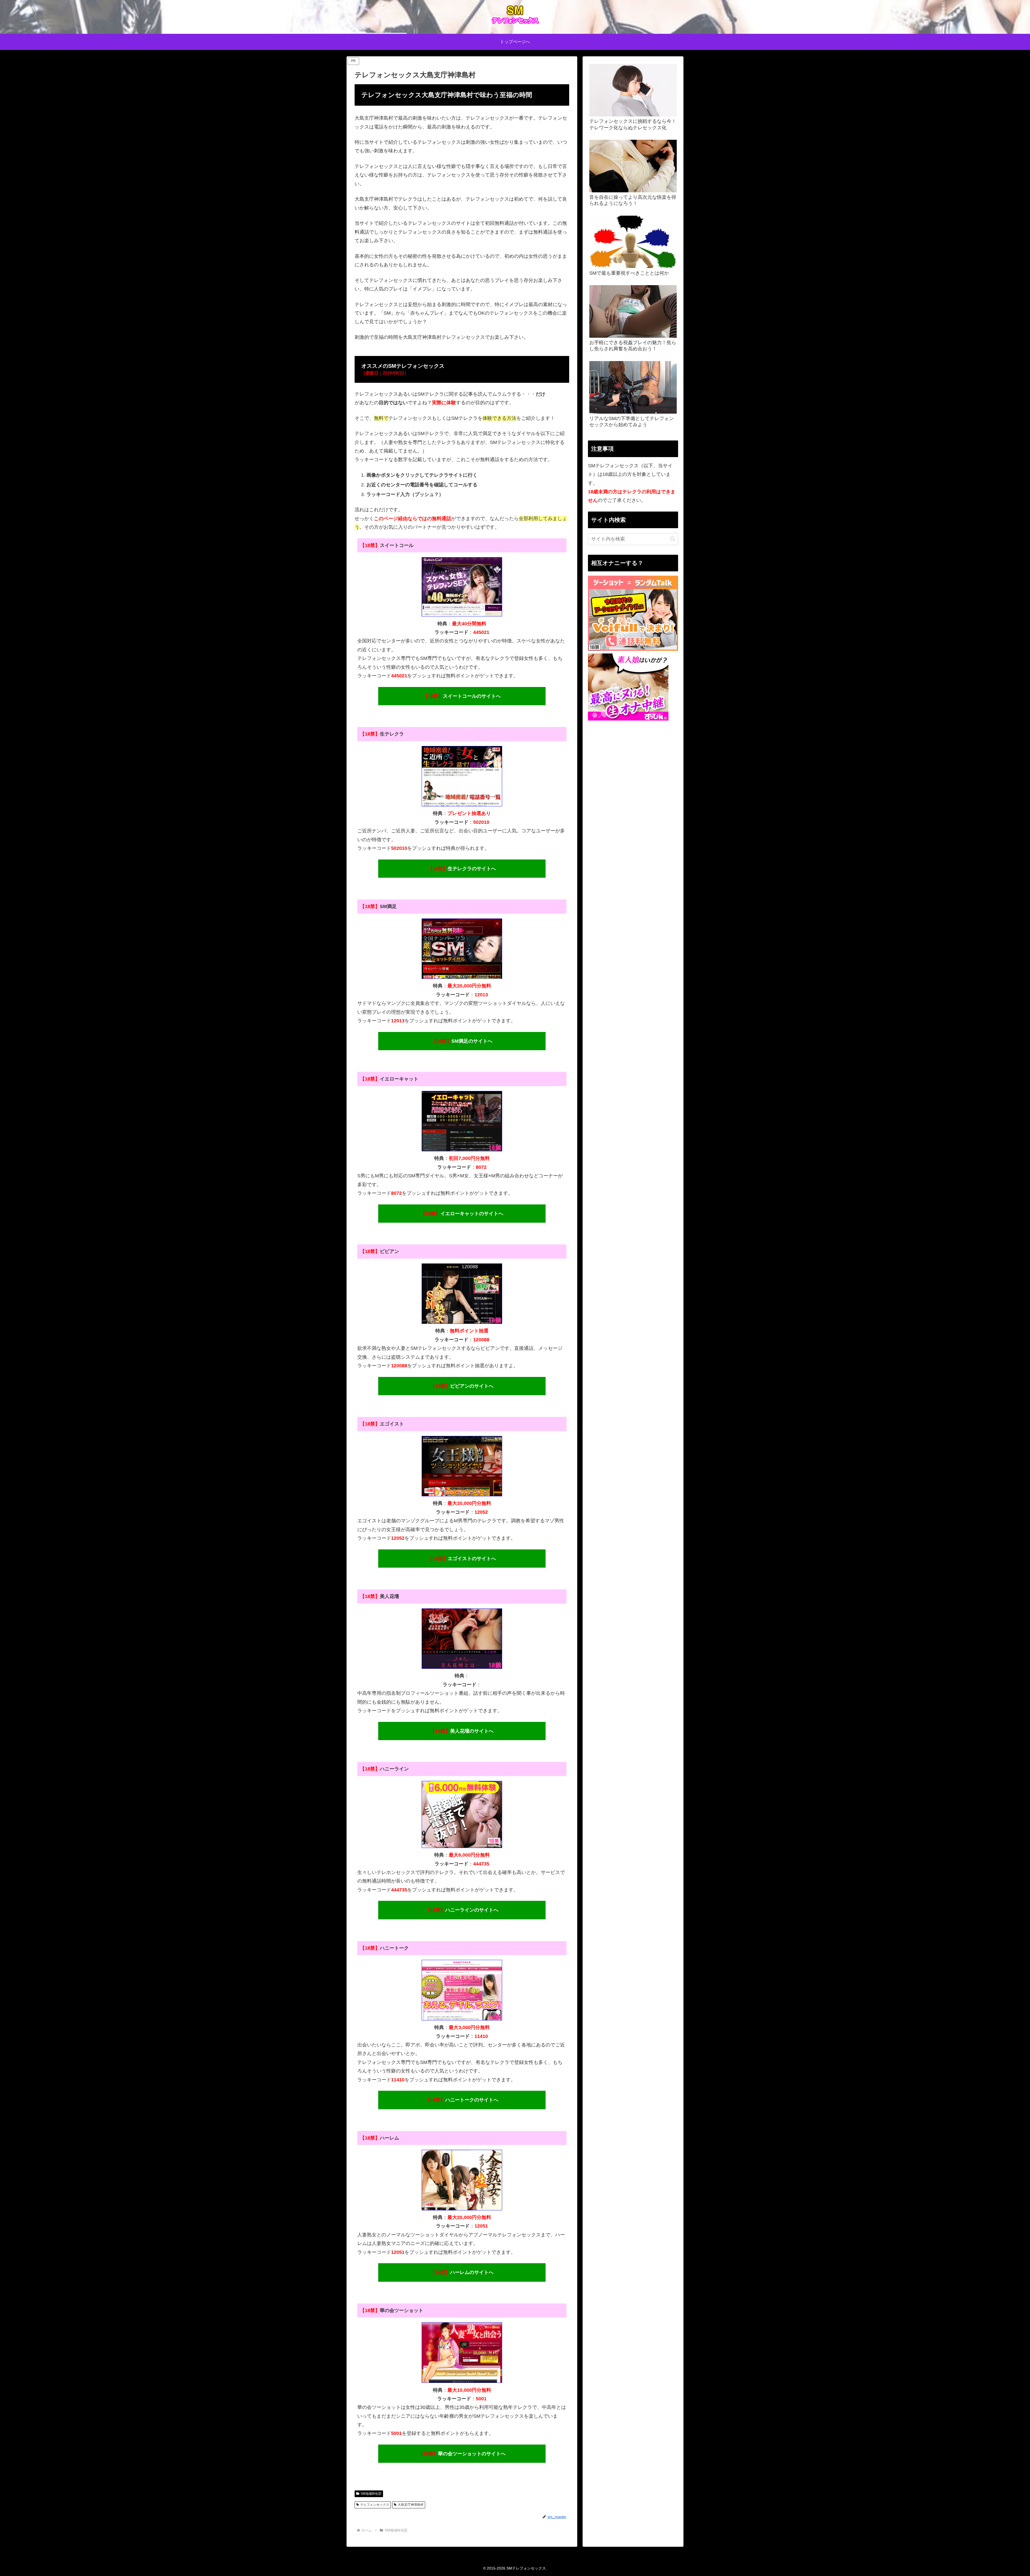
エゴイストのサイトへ (462, 1559)
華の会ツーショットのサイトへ (462, 2454)
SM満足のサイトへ (462, 1041)
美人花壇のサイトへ (462, 1731)
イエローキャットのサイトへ (462, 1214)
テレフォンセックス (375, 2505)
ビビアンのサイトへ (462, 1386)
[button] (673, 539)
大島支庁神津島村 (411, 2505)
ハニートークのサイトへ (462, 2100)
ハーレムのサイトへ (462, 2272)
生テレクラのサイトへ (462, 869)
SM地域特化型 (371, 2494)
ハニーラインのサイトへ (462, 1910)
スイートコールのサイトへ (462, 696)
